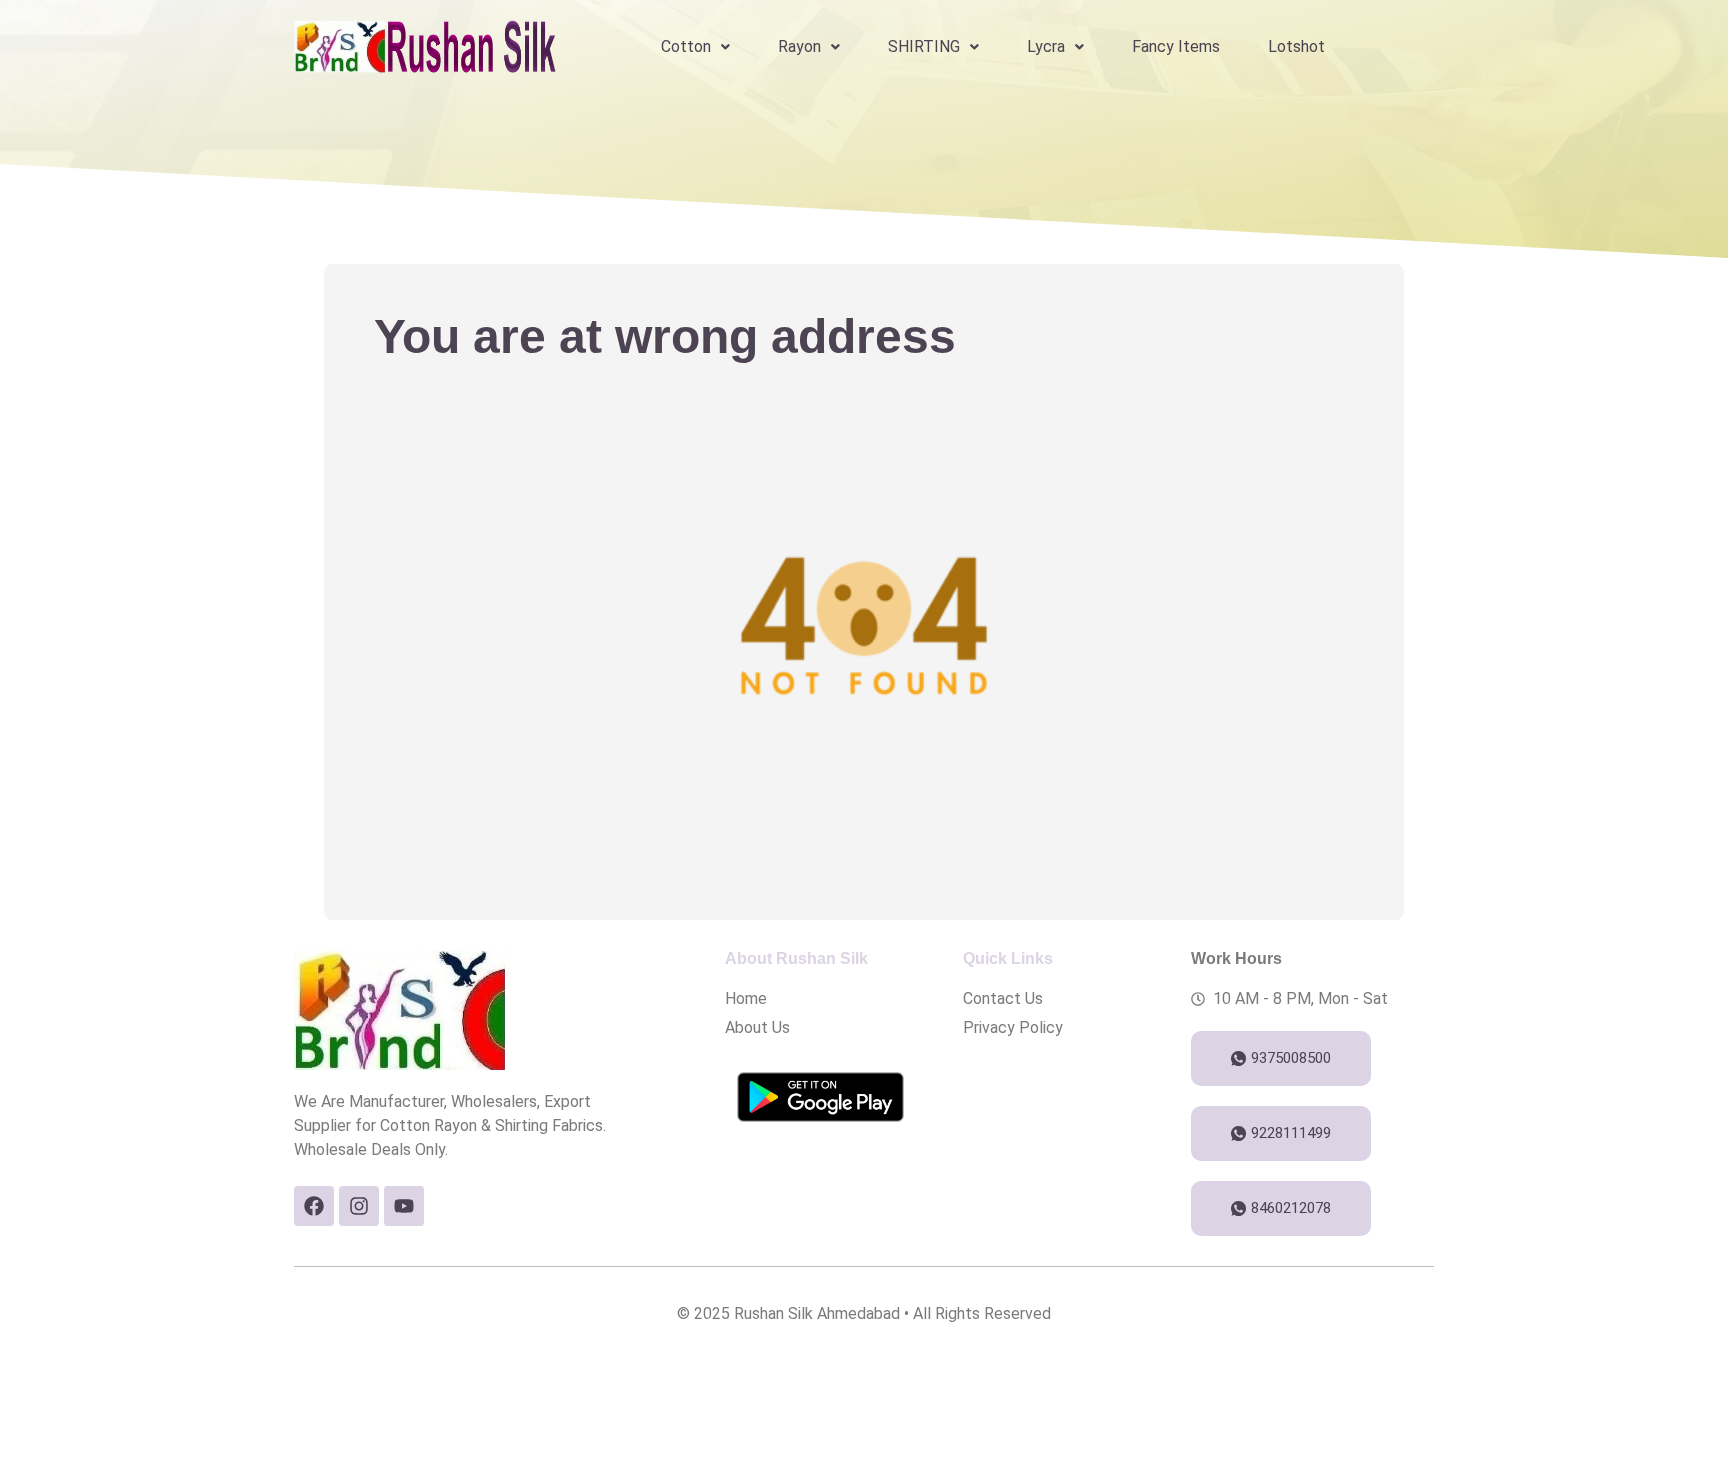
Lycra (1046, 46)
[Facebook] (314, 1206)
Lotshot (1296, 46)
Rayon (799, 46)
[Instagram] (359, 1206)
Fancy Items (1176, 46)
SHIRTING (924, 46)
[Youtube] (404, 1206)
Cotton (686, 46)
